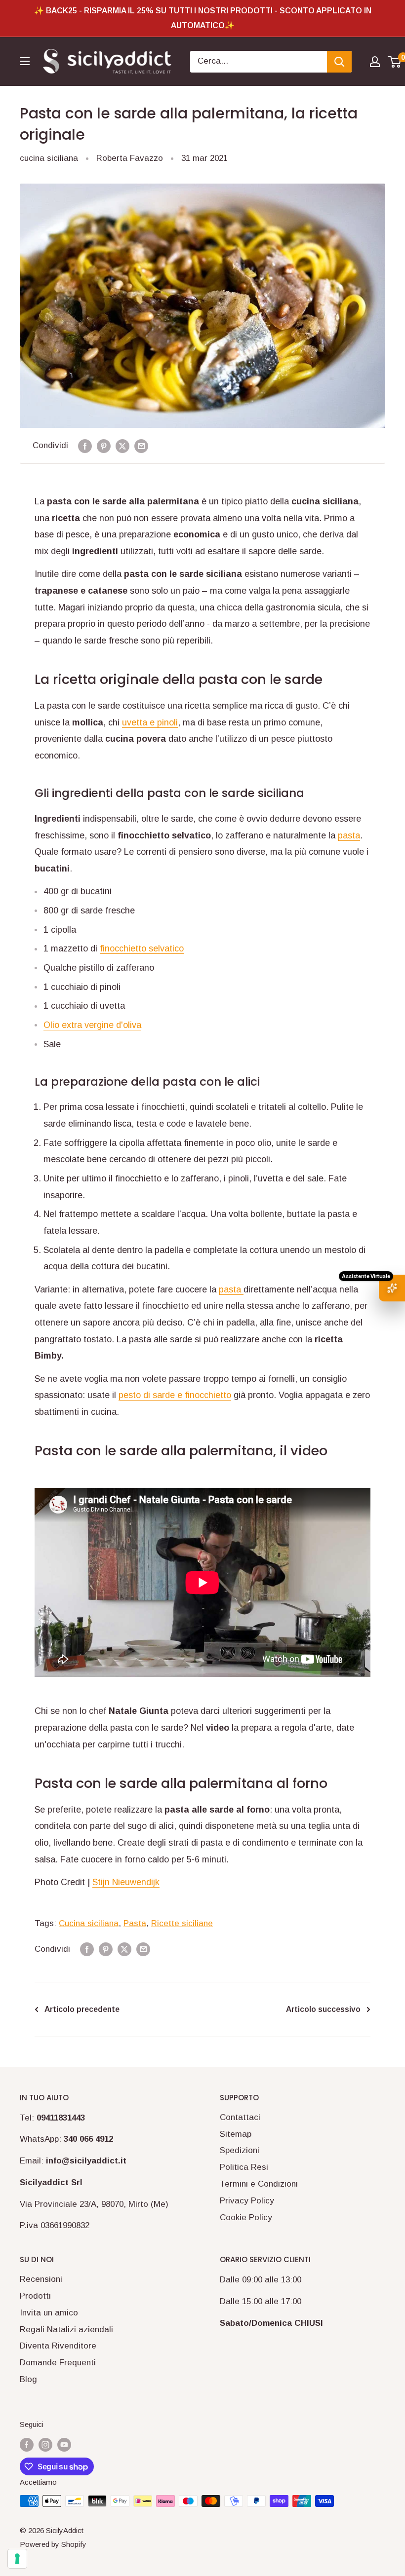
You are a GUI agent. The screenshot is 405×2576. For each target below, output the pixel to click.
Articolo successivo (323, 2009)
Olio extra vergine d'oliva (92, 1025)
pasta (349, 835)
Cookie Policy (246, 2217)
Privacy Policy (247, 2201)
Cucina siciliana (89, 1923)
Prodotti (35, 2296)
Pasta (135, 1923)
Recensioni (41, 2279)
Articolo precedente (82, 2009)
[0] (395, 62)
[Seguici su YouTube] (64, 2444)
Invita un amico (49, 2313)
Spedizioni (240, 2150)
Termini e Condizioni (259, 2184)
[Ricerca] (339, 62)
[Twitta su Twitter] (122, 446)
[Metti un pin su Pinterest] (104, 446)
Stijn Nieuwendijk (126, 1882)
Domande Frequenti (58, 2363)
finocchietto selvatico (142, 948)
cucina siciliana (49, 158)
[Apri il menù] (25, 61)
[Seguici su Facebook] (27, 2444)
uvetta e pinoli (150, 722)
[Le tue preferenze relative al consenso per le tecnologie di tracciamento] (17, 2559)
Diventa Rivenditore (58, 2346)
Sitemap (236, 2134)
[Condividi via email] (141, 446)
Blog (28, 2379)
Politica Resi (244, 2167)
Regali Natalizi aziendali (66, 2330)
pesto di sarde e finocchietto (175, 1395)
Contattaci (240, 2117)
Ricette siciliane (182, 1923)
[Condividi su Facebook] (85, 446)
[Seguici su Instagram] (45, 2444)
